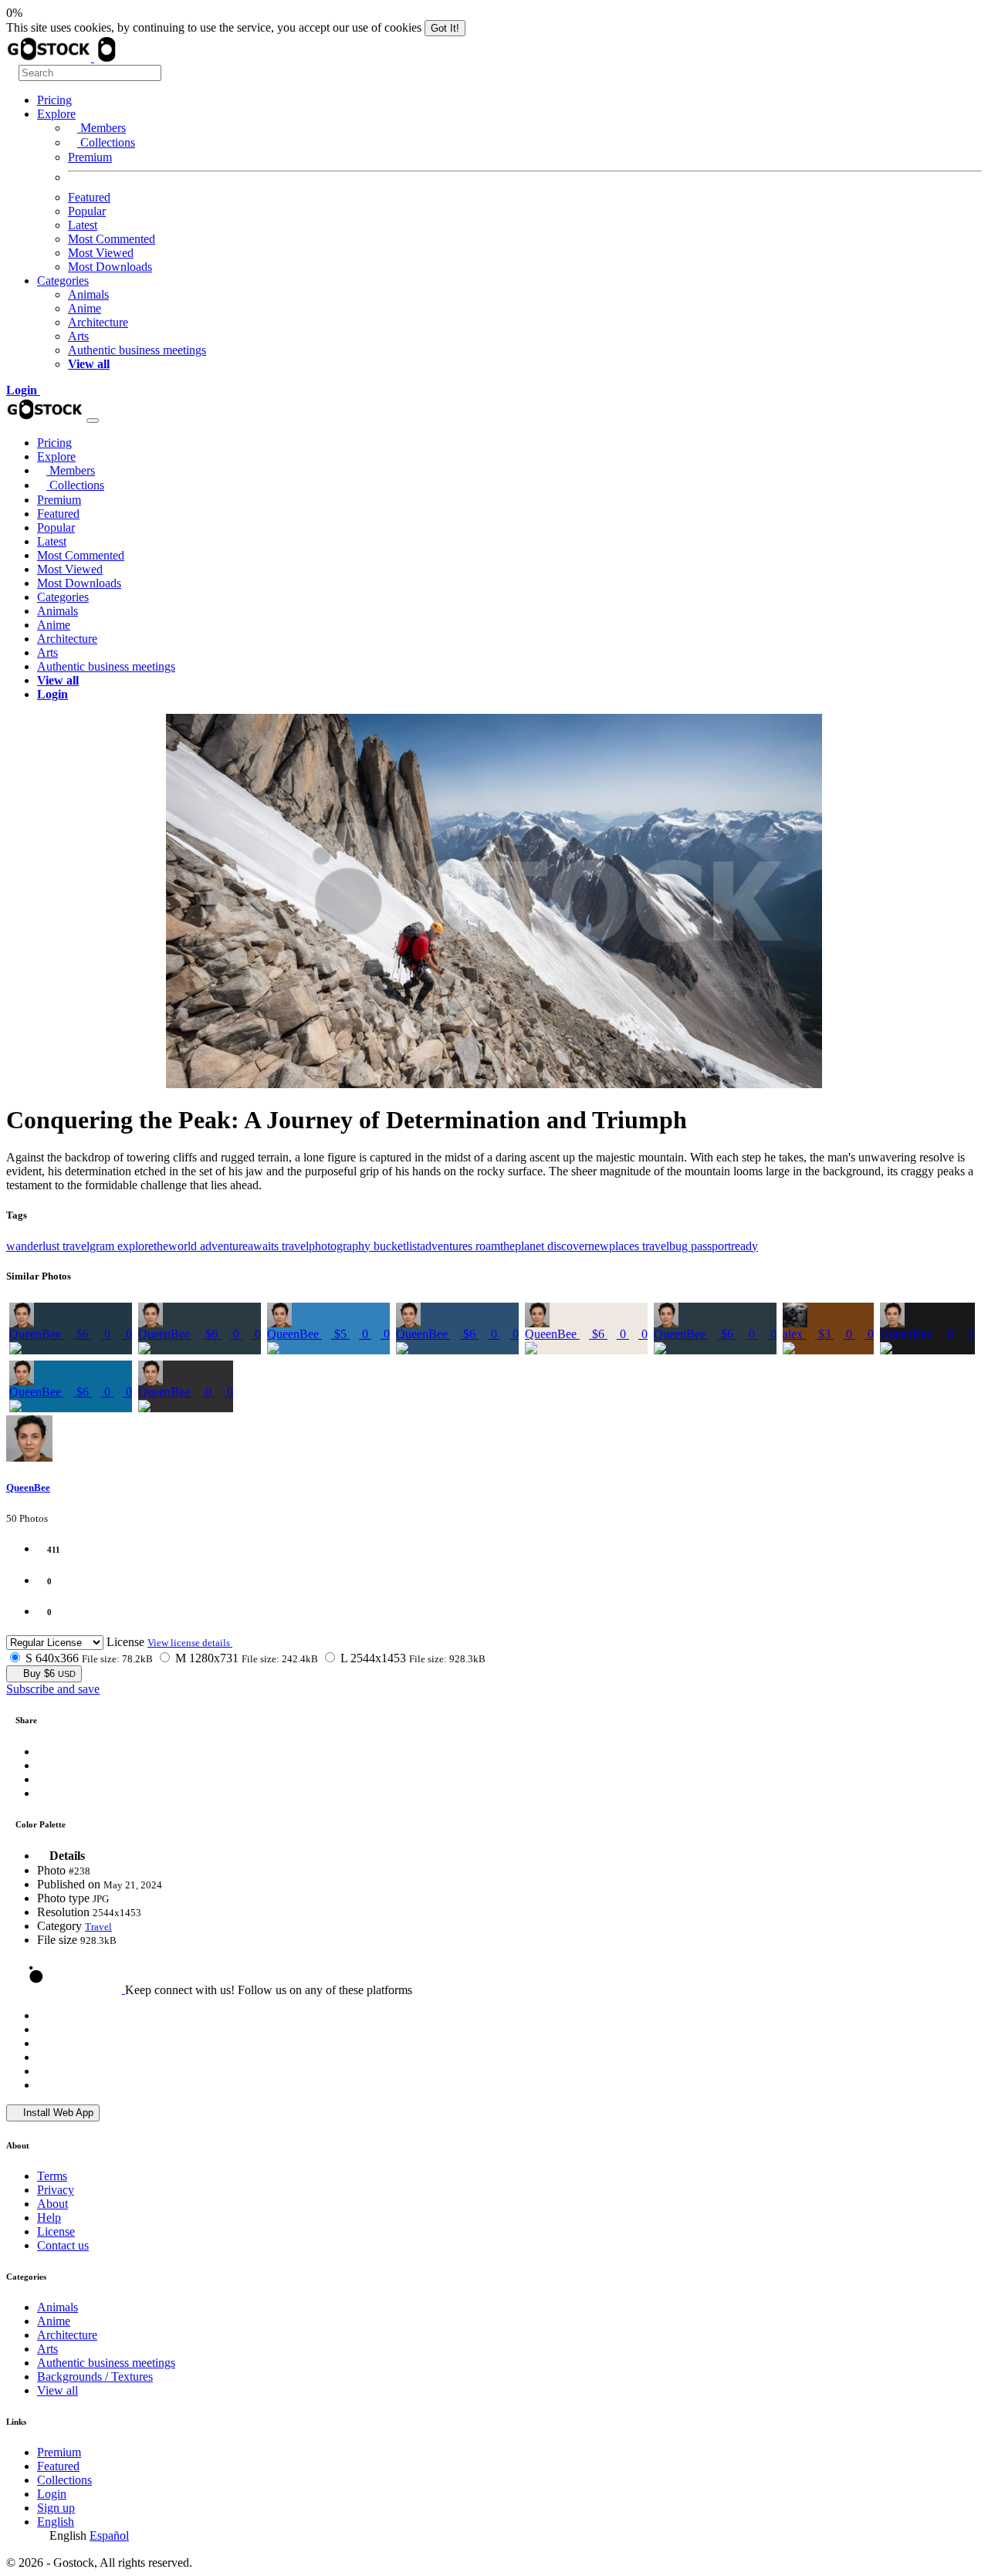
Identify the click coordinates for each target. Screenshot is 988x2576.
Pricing (54, 100)
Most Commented (112, 239)
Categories (63, 281)
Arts (78, 336)
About (52, 2204)
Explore (56, 114)
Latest (83, 225)
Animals (88, 294)
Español (109, 2535)
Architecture (98, 322)
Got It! (445, 28)
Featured (89, 197)
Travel (98, 1927)
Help (49, 2218)
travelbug (667, 1246)
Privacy (56, 2190)
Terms (52, 2176)
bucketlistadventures (425, 1246)
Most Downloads (110, 267)
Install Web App (57, 2113)
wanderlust (34, 1246)
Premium (90, 157)
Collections (106, 142)
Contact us (63, 2245)
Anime (85, 308)
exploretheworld (159, 1246)
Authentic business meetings (137, 350)
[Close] (93, 421)
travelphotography (328, 1246)
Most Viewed (101, 253)
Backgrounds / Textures (95, 2377)
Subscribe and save (53, 1689)
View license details (190, 1643)
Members (102, 128)
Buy (48, 1673)
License (125, 1642)
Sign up (56, 2508)
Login (52, 2494)
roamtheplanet (511, 1246)
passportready (724, 1246)
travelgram (90, 1246)
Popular (87, 211)
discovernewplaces (595, 1246)
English (56, 2522)
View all (58, 2390)
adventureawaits (241, 1246)
